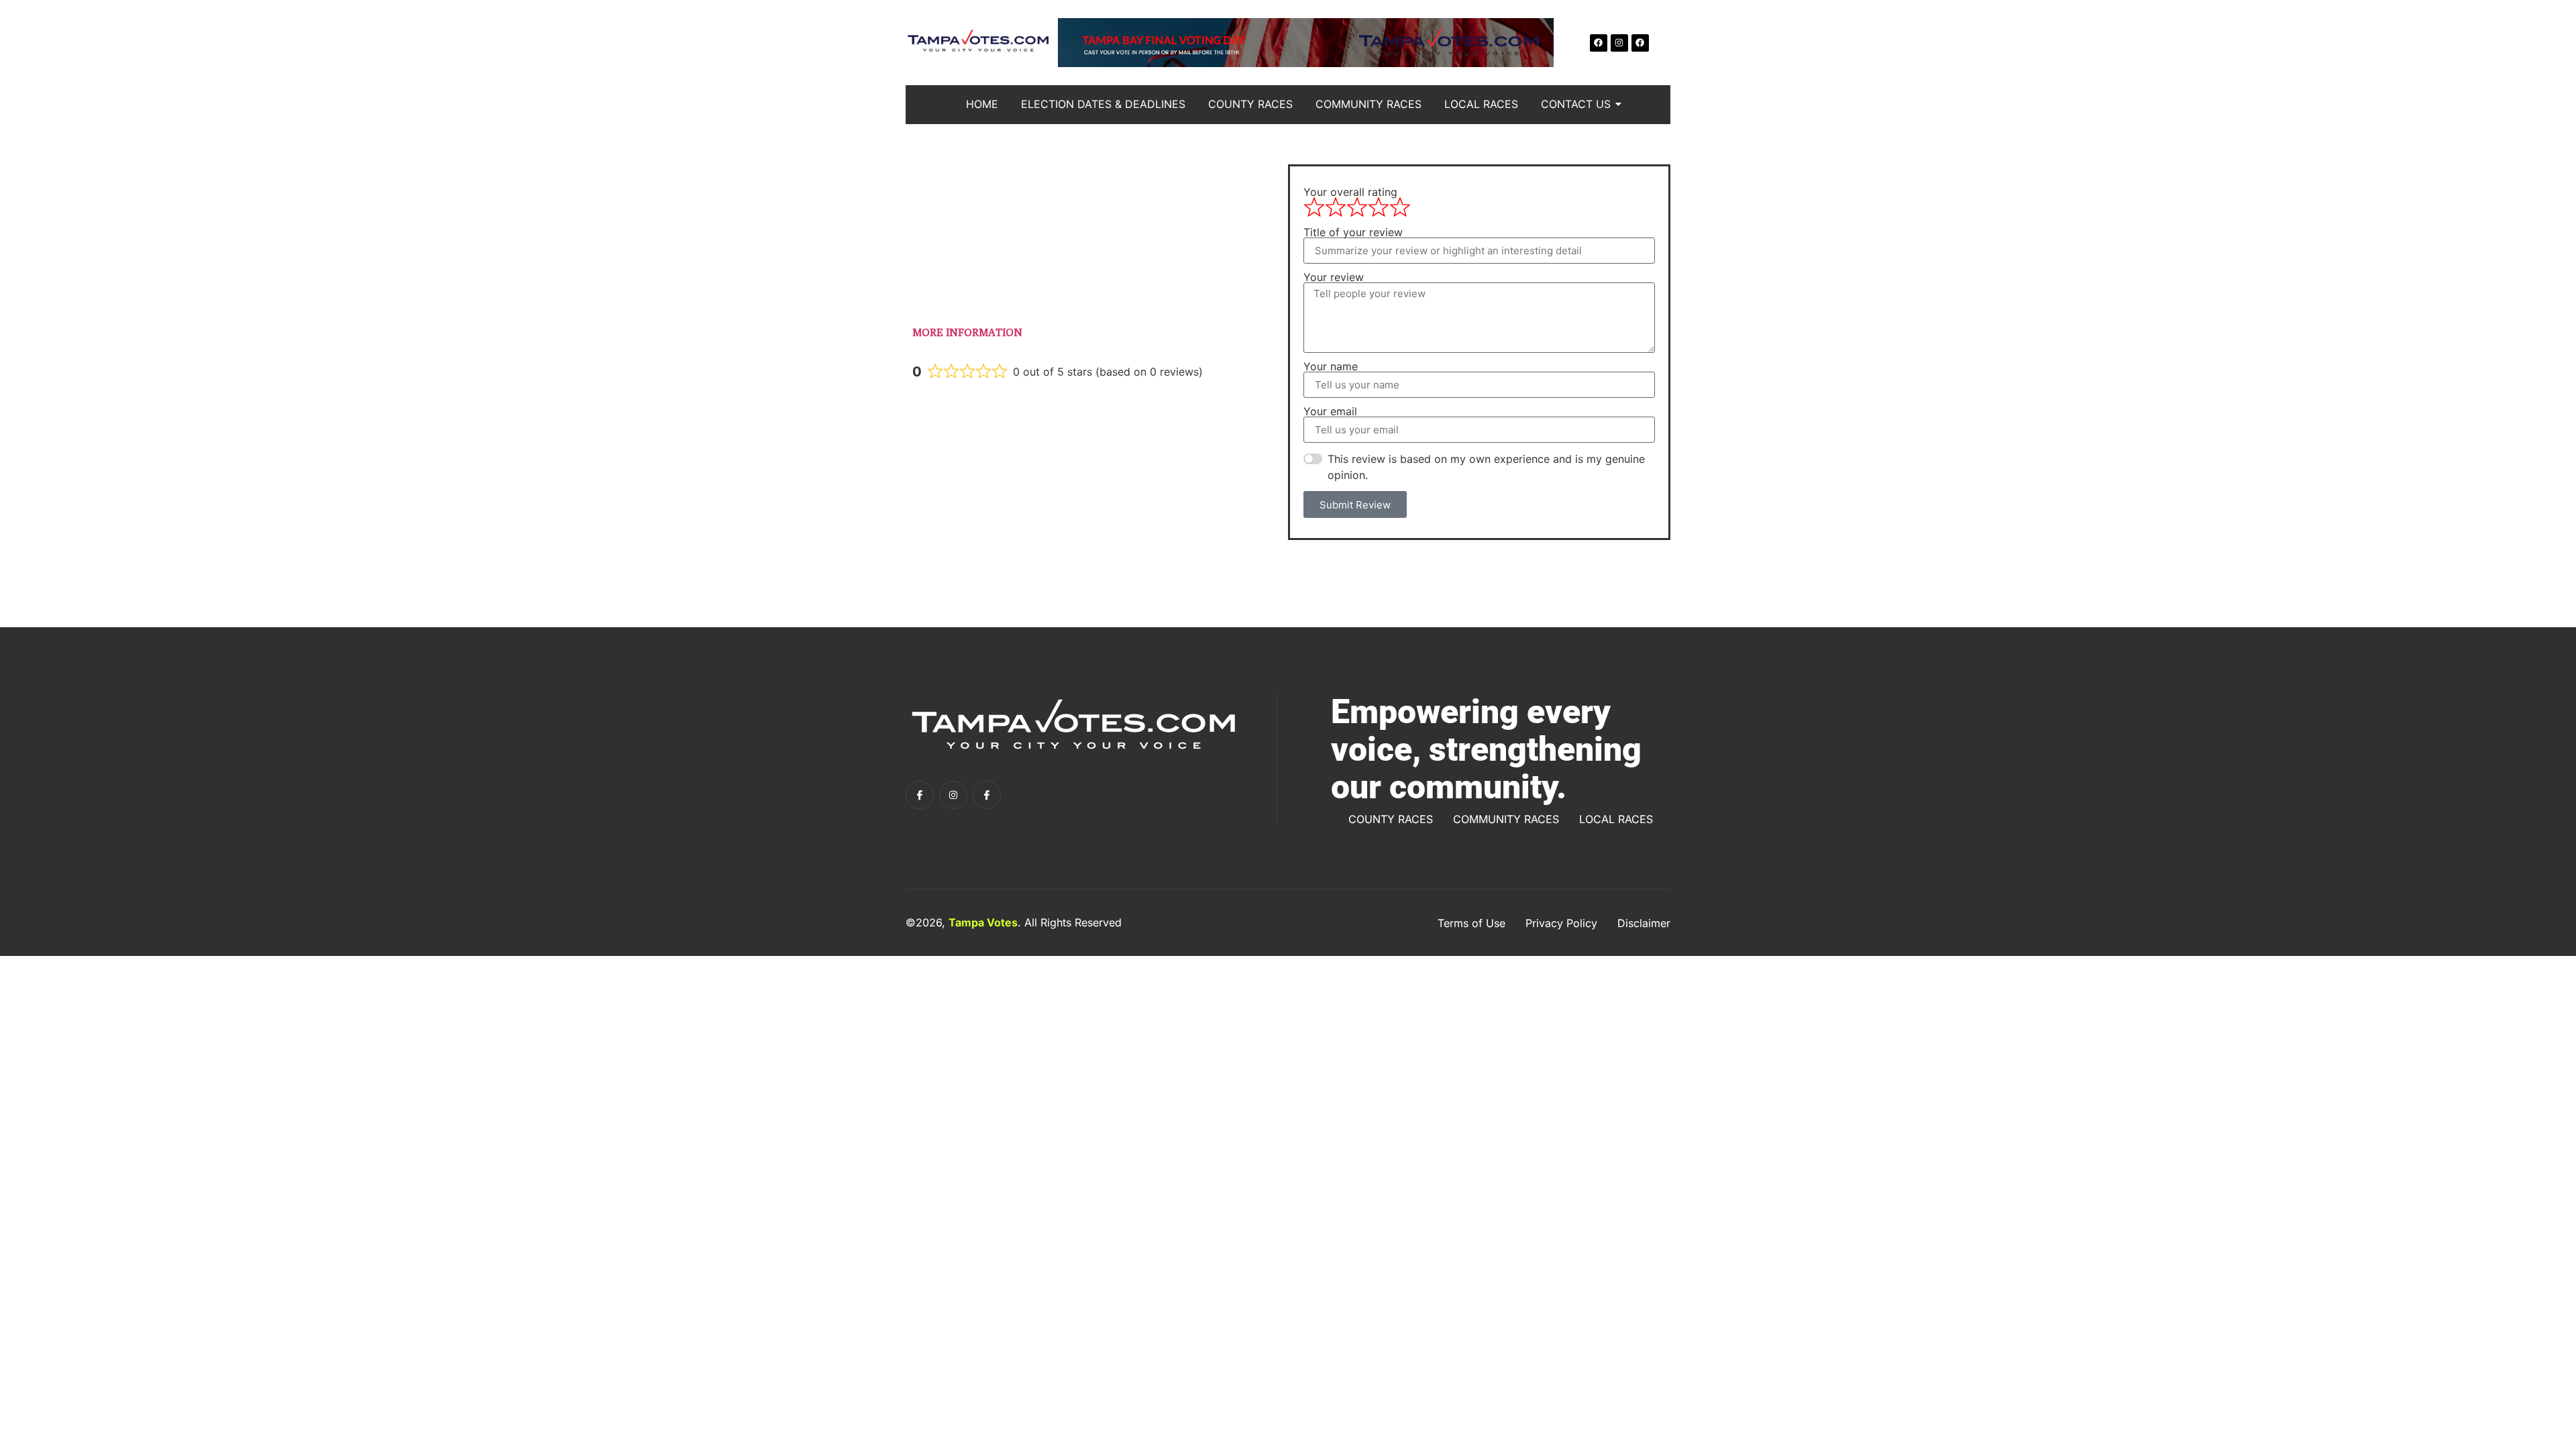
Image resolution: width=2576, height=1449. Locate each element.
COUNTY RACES (1250, 104)
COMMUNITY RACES (1368, 104)
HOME (982, 104)
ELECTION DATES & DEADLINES (1103, 104)
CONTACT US (1576, 104)
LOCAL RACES (1481, 104)
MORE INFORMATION (967, 332)
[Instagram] (1619, 43)
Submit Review (1355, 505)
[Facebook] (1599, 43)
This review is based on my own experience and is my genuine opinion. (1486, 467)
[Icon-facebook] (920, 795)
